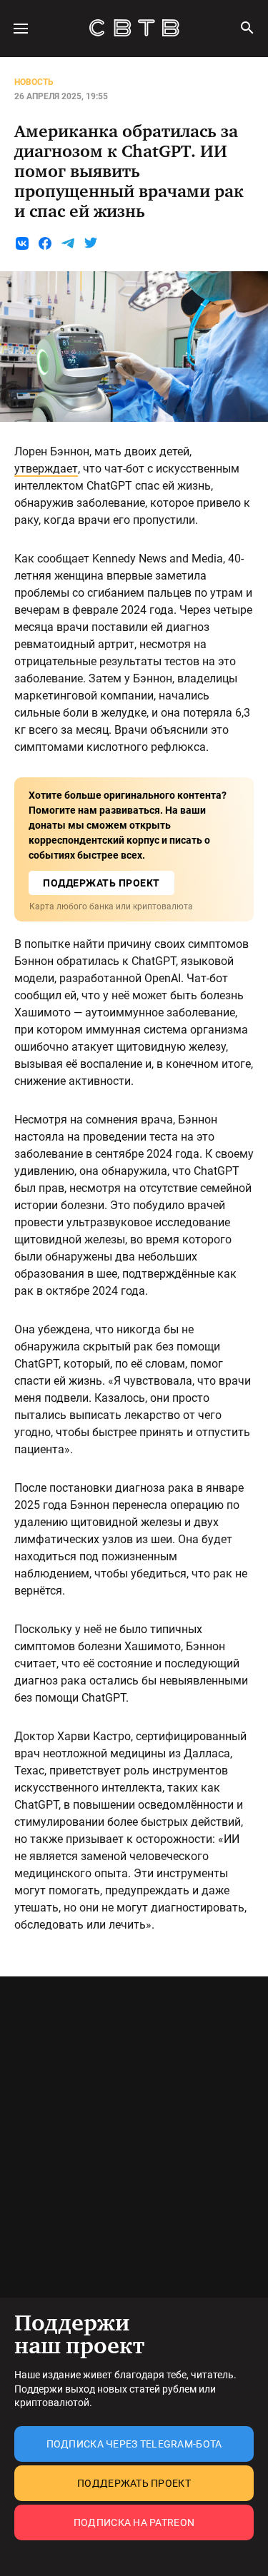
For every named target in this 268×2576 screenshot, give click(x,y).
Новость (34, 82)
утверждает (46, 469)
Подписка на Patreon (134, 2522)
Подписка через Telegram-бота (134, 2444)
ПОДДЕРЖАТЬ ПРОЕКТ (101, 883)
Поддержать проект (134, 2483)
